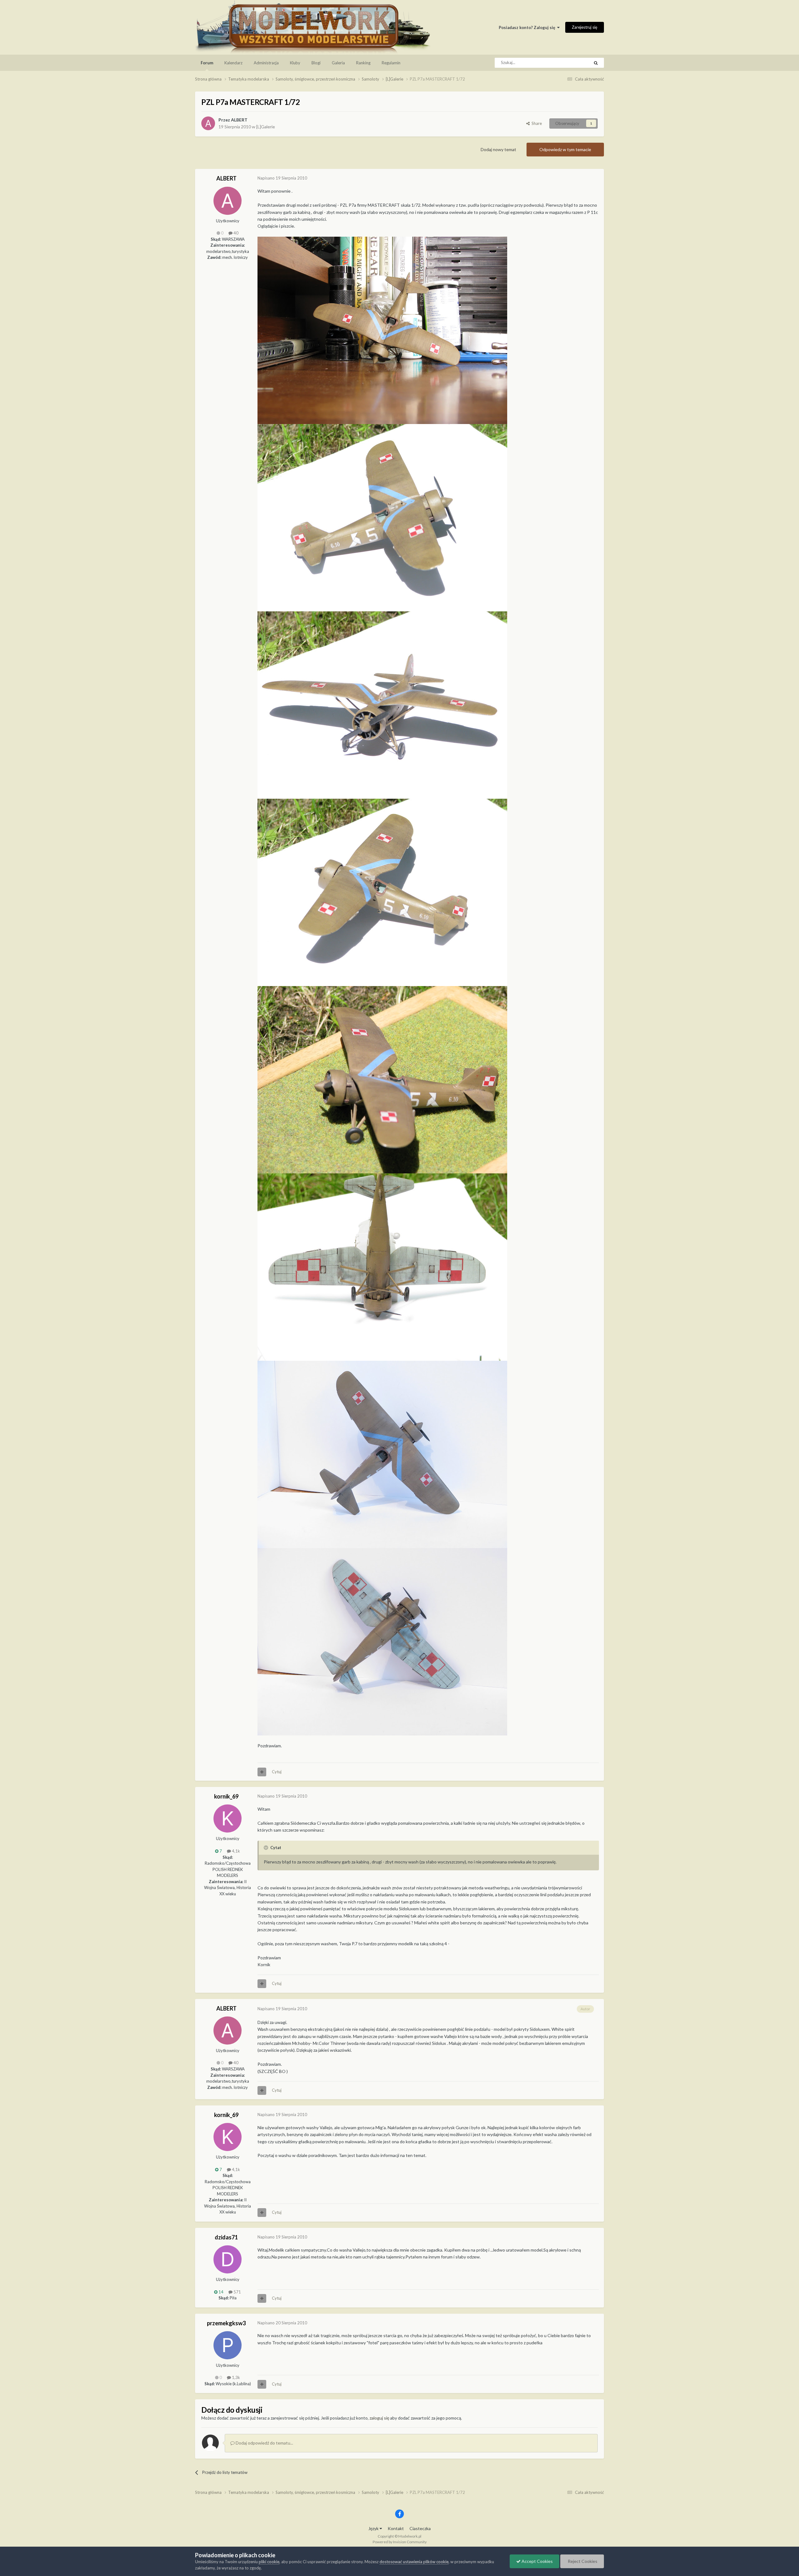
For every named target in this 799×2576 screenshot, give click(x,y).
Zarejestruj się (585, 27)
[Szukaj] (596, 63)
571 (237, 2292)
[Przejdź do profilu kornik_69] (228, 1818)
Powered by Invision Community (400, 2542)
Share (536, 123)
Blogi (316, 63)
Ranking (363, 63)
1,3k (235, 2377)
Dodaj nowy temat (498, 149)
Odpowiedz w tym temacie (565, 149)
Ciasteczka (420, 2528)
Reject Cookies (582, 2561)
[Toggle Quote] (267, 1848)
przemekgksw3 (226, 2323)
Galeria (338, 63)
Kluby (295, 63)
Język (374, 2528)
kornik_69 (226, 1796)
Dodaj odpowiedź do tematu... (264, 2443)
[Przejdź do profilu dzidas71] (228, 2259)
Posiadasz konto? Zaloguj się (528, 27)
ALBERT (239, 120)
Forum (207, 63)
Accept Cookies (537, 2561)
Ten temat (572, 63)
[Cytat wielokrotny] (262, 1772)
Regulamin (391, 63)
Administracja (266, 63)
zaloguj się (379, 2418)
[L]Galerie (266, 127)
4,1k (235, 1851)
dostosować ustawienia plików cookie (414, 2562)
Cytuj (277, 1772)
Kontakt (396, 2528)
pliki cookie (269, 2562)
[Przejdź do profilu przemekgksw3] (228, 2345)
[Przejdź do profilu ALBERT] (208, 123)
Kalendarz (233, 63)
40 (235, 233)
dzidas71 (226, 2237)
